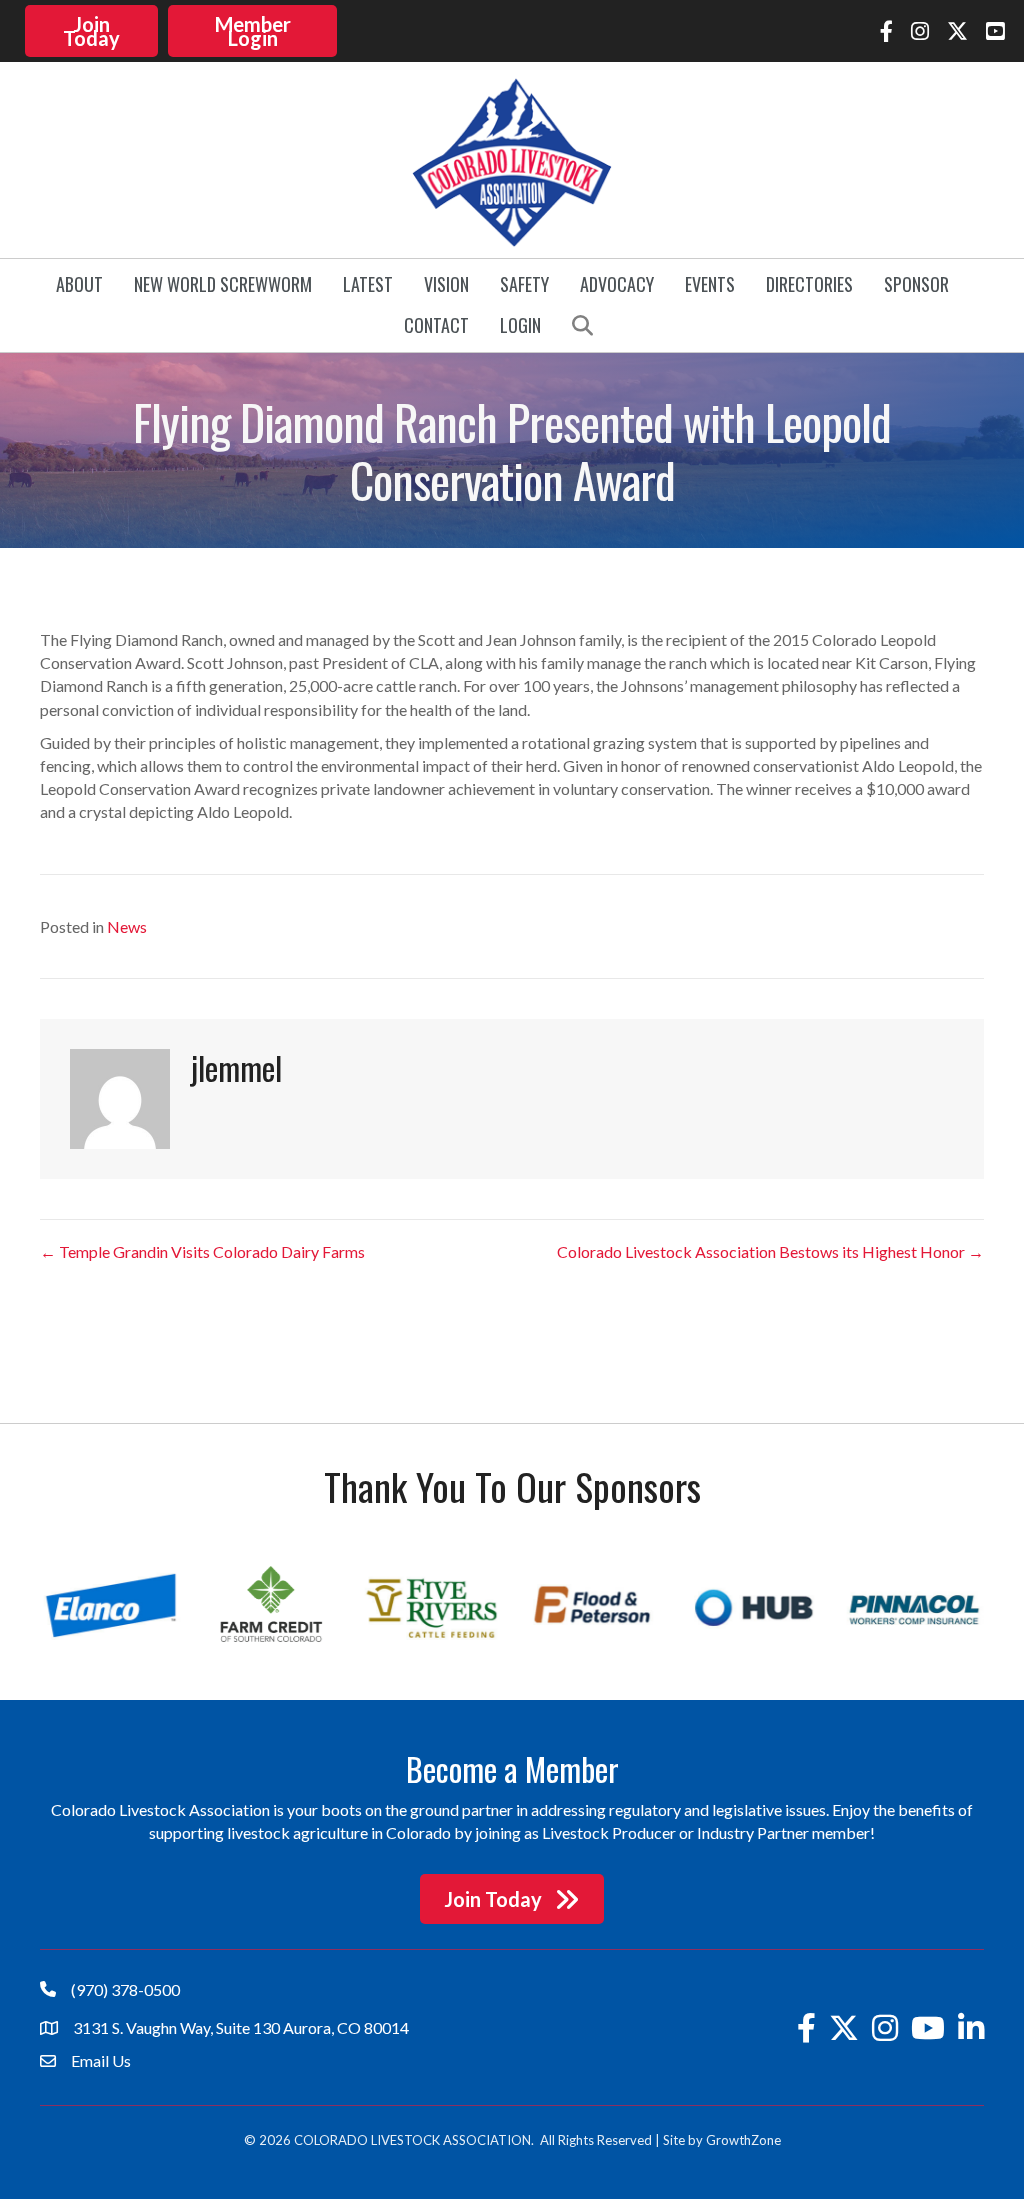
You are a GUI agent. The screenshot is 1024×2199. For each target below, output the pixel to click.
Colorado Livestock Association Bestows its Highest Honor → (770, 1251)
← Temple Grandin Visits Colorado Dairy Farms (202, 1251)
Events (710, 284)
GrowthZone (743, 2140)
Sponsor (916, 284)
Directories (809, 284)
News (127, 926)
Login (520, 325)
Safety (524, 284)
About (79, 284)
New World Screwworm (223, 284)
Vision (446, 284)
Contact (436, 325)
